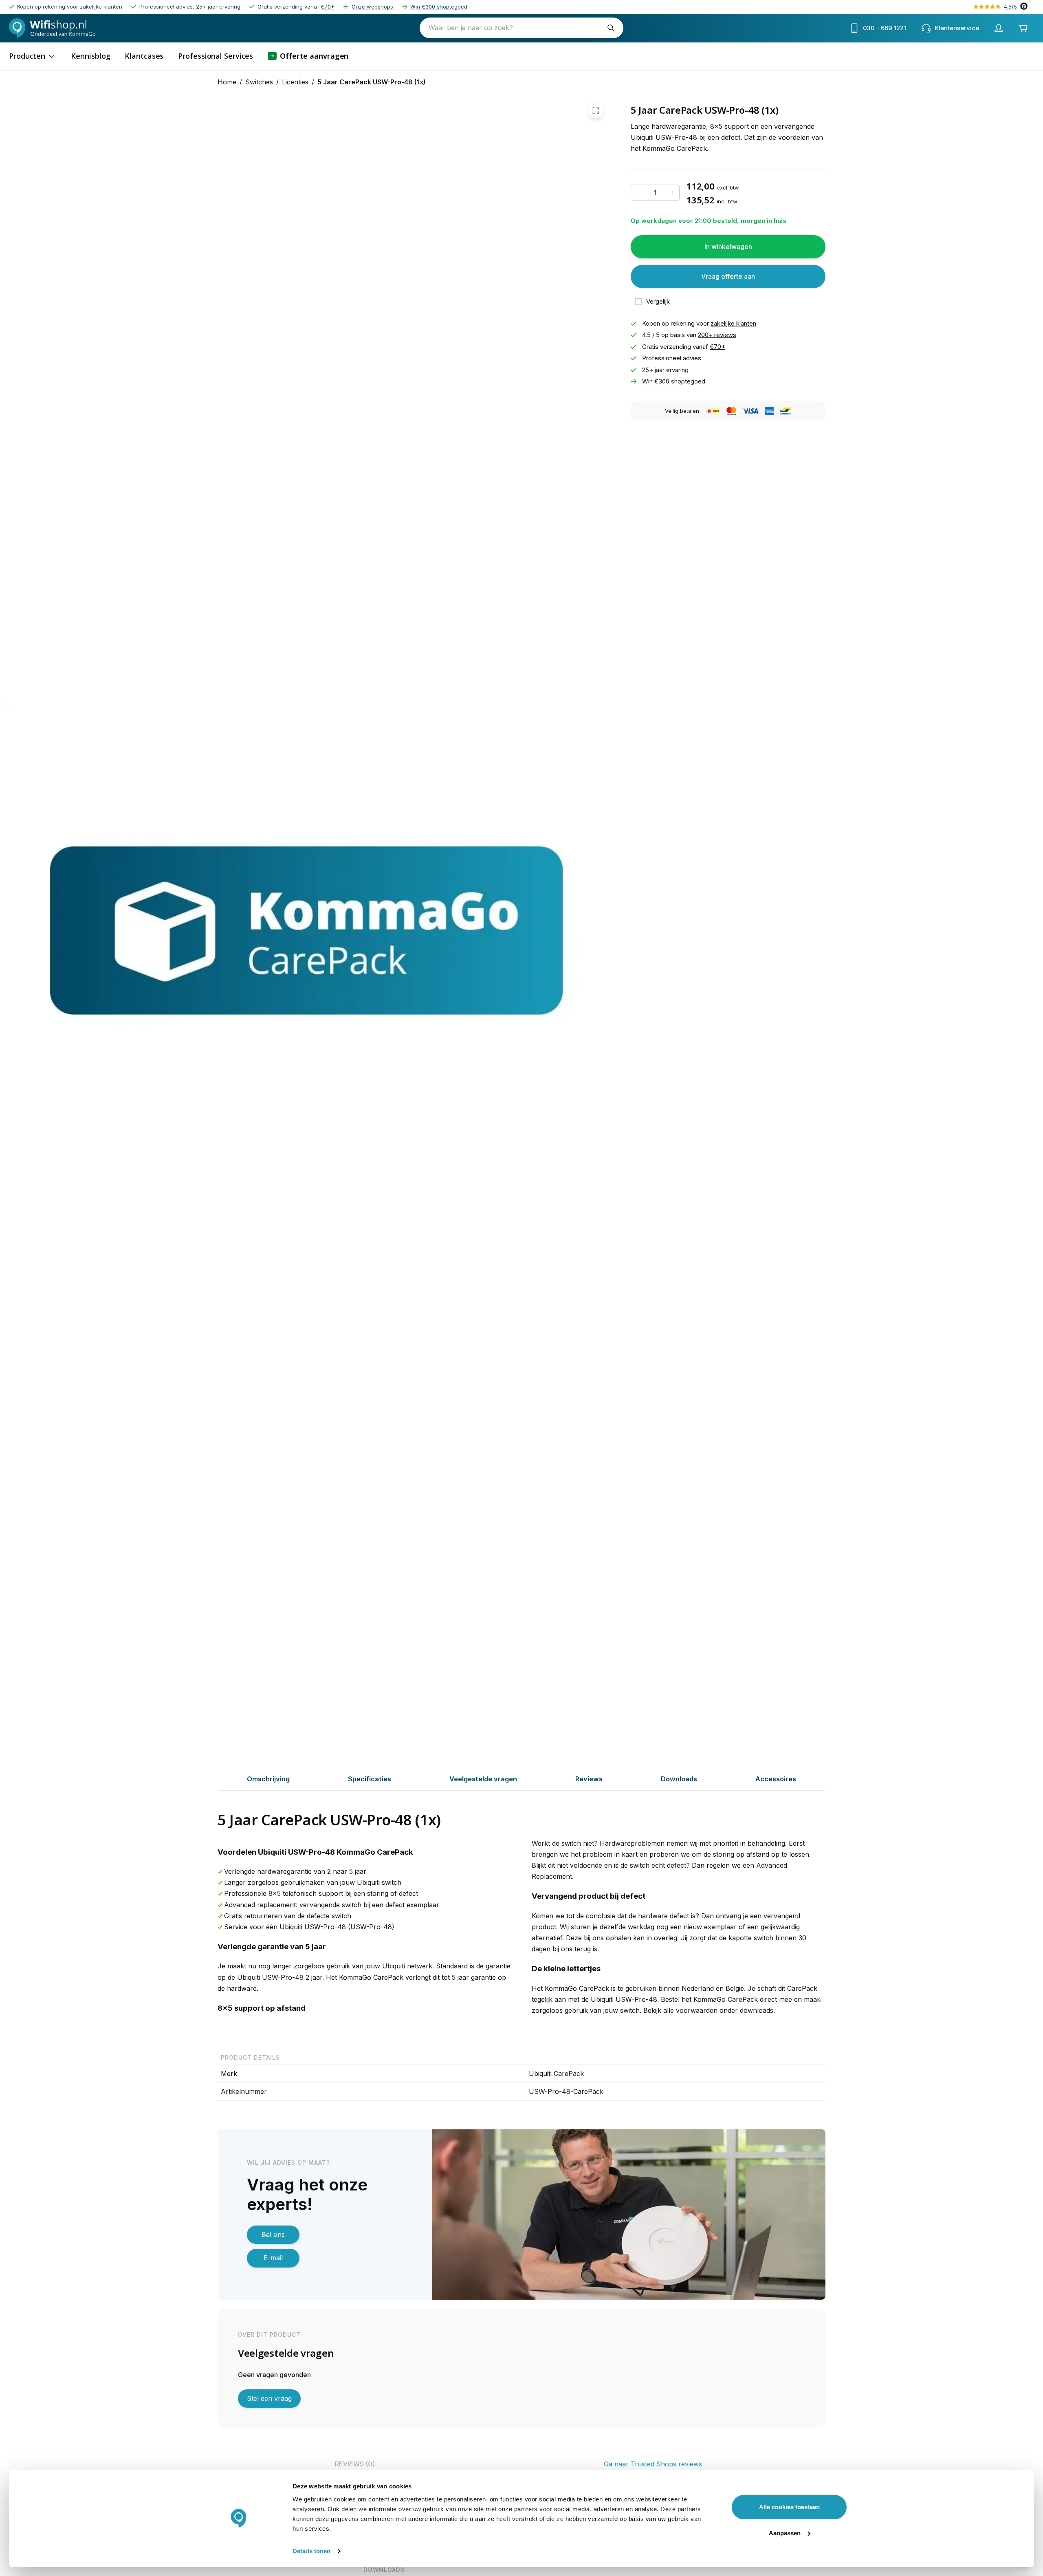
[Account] (999, 28)
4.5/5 (1010, 7)
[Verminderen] (638, 193)
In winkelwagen (728, 247)
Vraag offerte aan (728, 276)
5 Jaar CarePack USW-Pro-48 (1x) (372, 82)
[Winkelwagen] (1023, 28)
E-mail (273, 2258)
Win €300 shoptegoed (439, 7)
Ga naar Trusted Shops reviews (653, 2464)
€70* (328, 7)
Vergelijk (658, 301)
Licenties (295, 82)
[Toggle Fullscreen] (596, 110)
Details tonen (311, 2551)
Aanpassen (785, 2533)
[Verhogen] (673, 193)
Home (227, 82)
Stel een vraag (269, 2398)
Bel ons (273, 2234)
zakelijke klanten (733, 323)
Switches (259, 82)
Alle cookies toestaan (789, 2507)
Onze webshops (372, 7)
